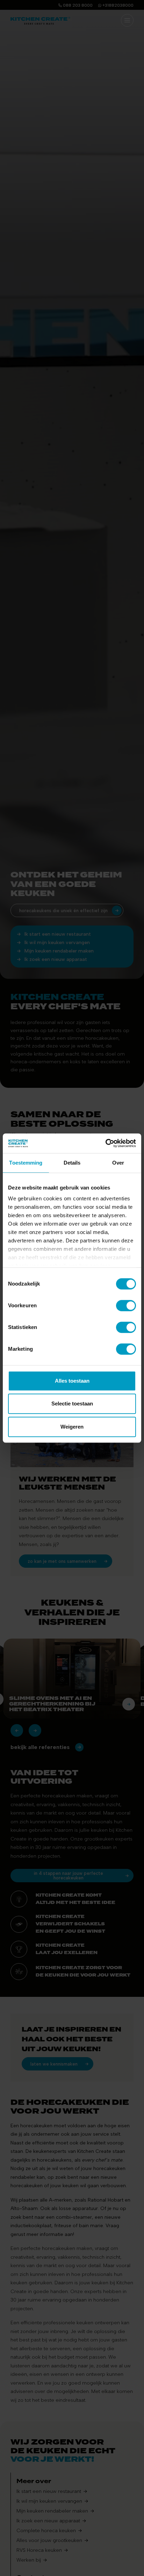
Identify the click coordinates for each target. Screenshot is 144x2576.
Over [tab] (118, 1163)
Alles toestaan (72, 1381)
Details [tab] (72, 1163)
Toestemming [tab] (26, 1163)
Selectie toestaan (72, 1404)
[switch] (126, 1306)
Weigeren (72, 1427)
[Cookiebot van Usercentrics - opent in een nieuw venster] (105, 1143)
